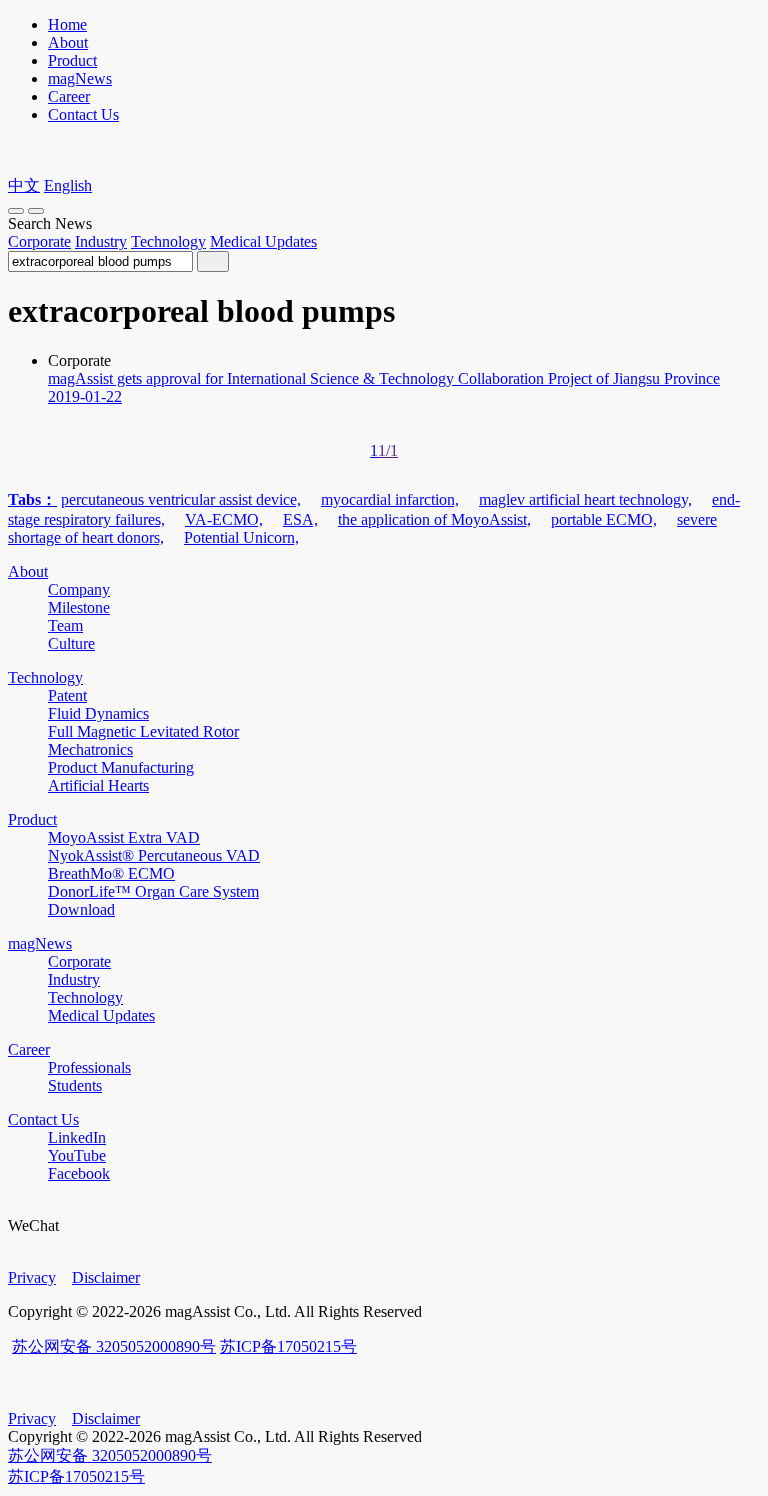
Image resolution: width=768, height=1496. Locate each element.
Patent (67, 695)
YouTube (77, 1155)
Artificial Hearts (98, 785)
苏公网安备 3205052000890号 (114, 1346)
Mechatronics (90, 749)
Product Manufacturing (121, 767)
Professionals (89, 1067)
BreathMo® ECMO (111, 873)
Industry (101, 241)
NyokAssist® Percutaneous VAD (154, 855)
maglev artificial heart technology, (585, 499)
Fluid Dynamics (98, 713)
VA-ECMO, (224, 519)
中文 (24, 185)
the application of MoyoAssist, (434, 519)
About (68, 42)
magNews (80, 78)
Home (67, 24)
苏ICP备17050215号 (288, 1346)
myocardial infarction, (390, 499)
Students (75, 1085)
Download (81, 909)
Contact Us (83, 114)
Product (72, 60)
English (68, 185)
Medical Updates (263, 241)
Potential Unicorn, (241, 537)
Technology (168, 241)
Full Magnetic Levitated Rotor (143, 731)
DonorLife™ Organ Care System (153, 891)
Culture (71, 643)
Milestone (79, 607)
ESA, (300, 519)
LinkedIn (77, 1137)
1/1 (388, 450)
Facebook (79, 1173)
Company (79, 589)
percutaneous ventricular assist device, (181, 499)
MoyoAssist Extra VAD (124, 837)
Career (69, 96)
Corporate (39, 241)
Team (65, 625)
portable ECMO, (604, 519)
